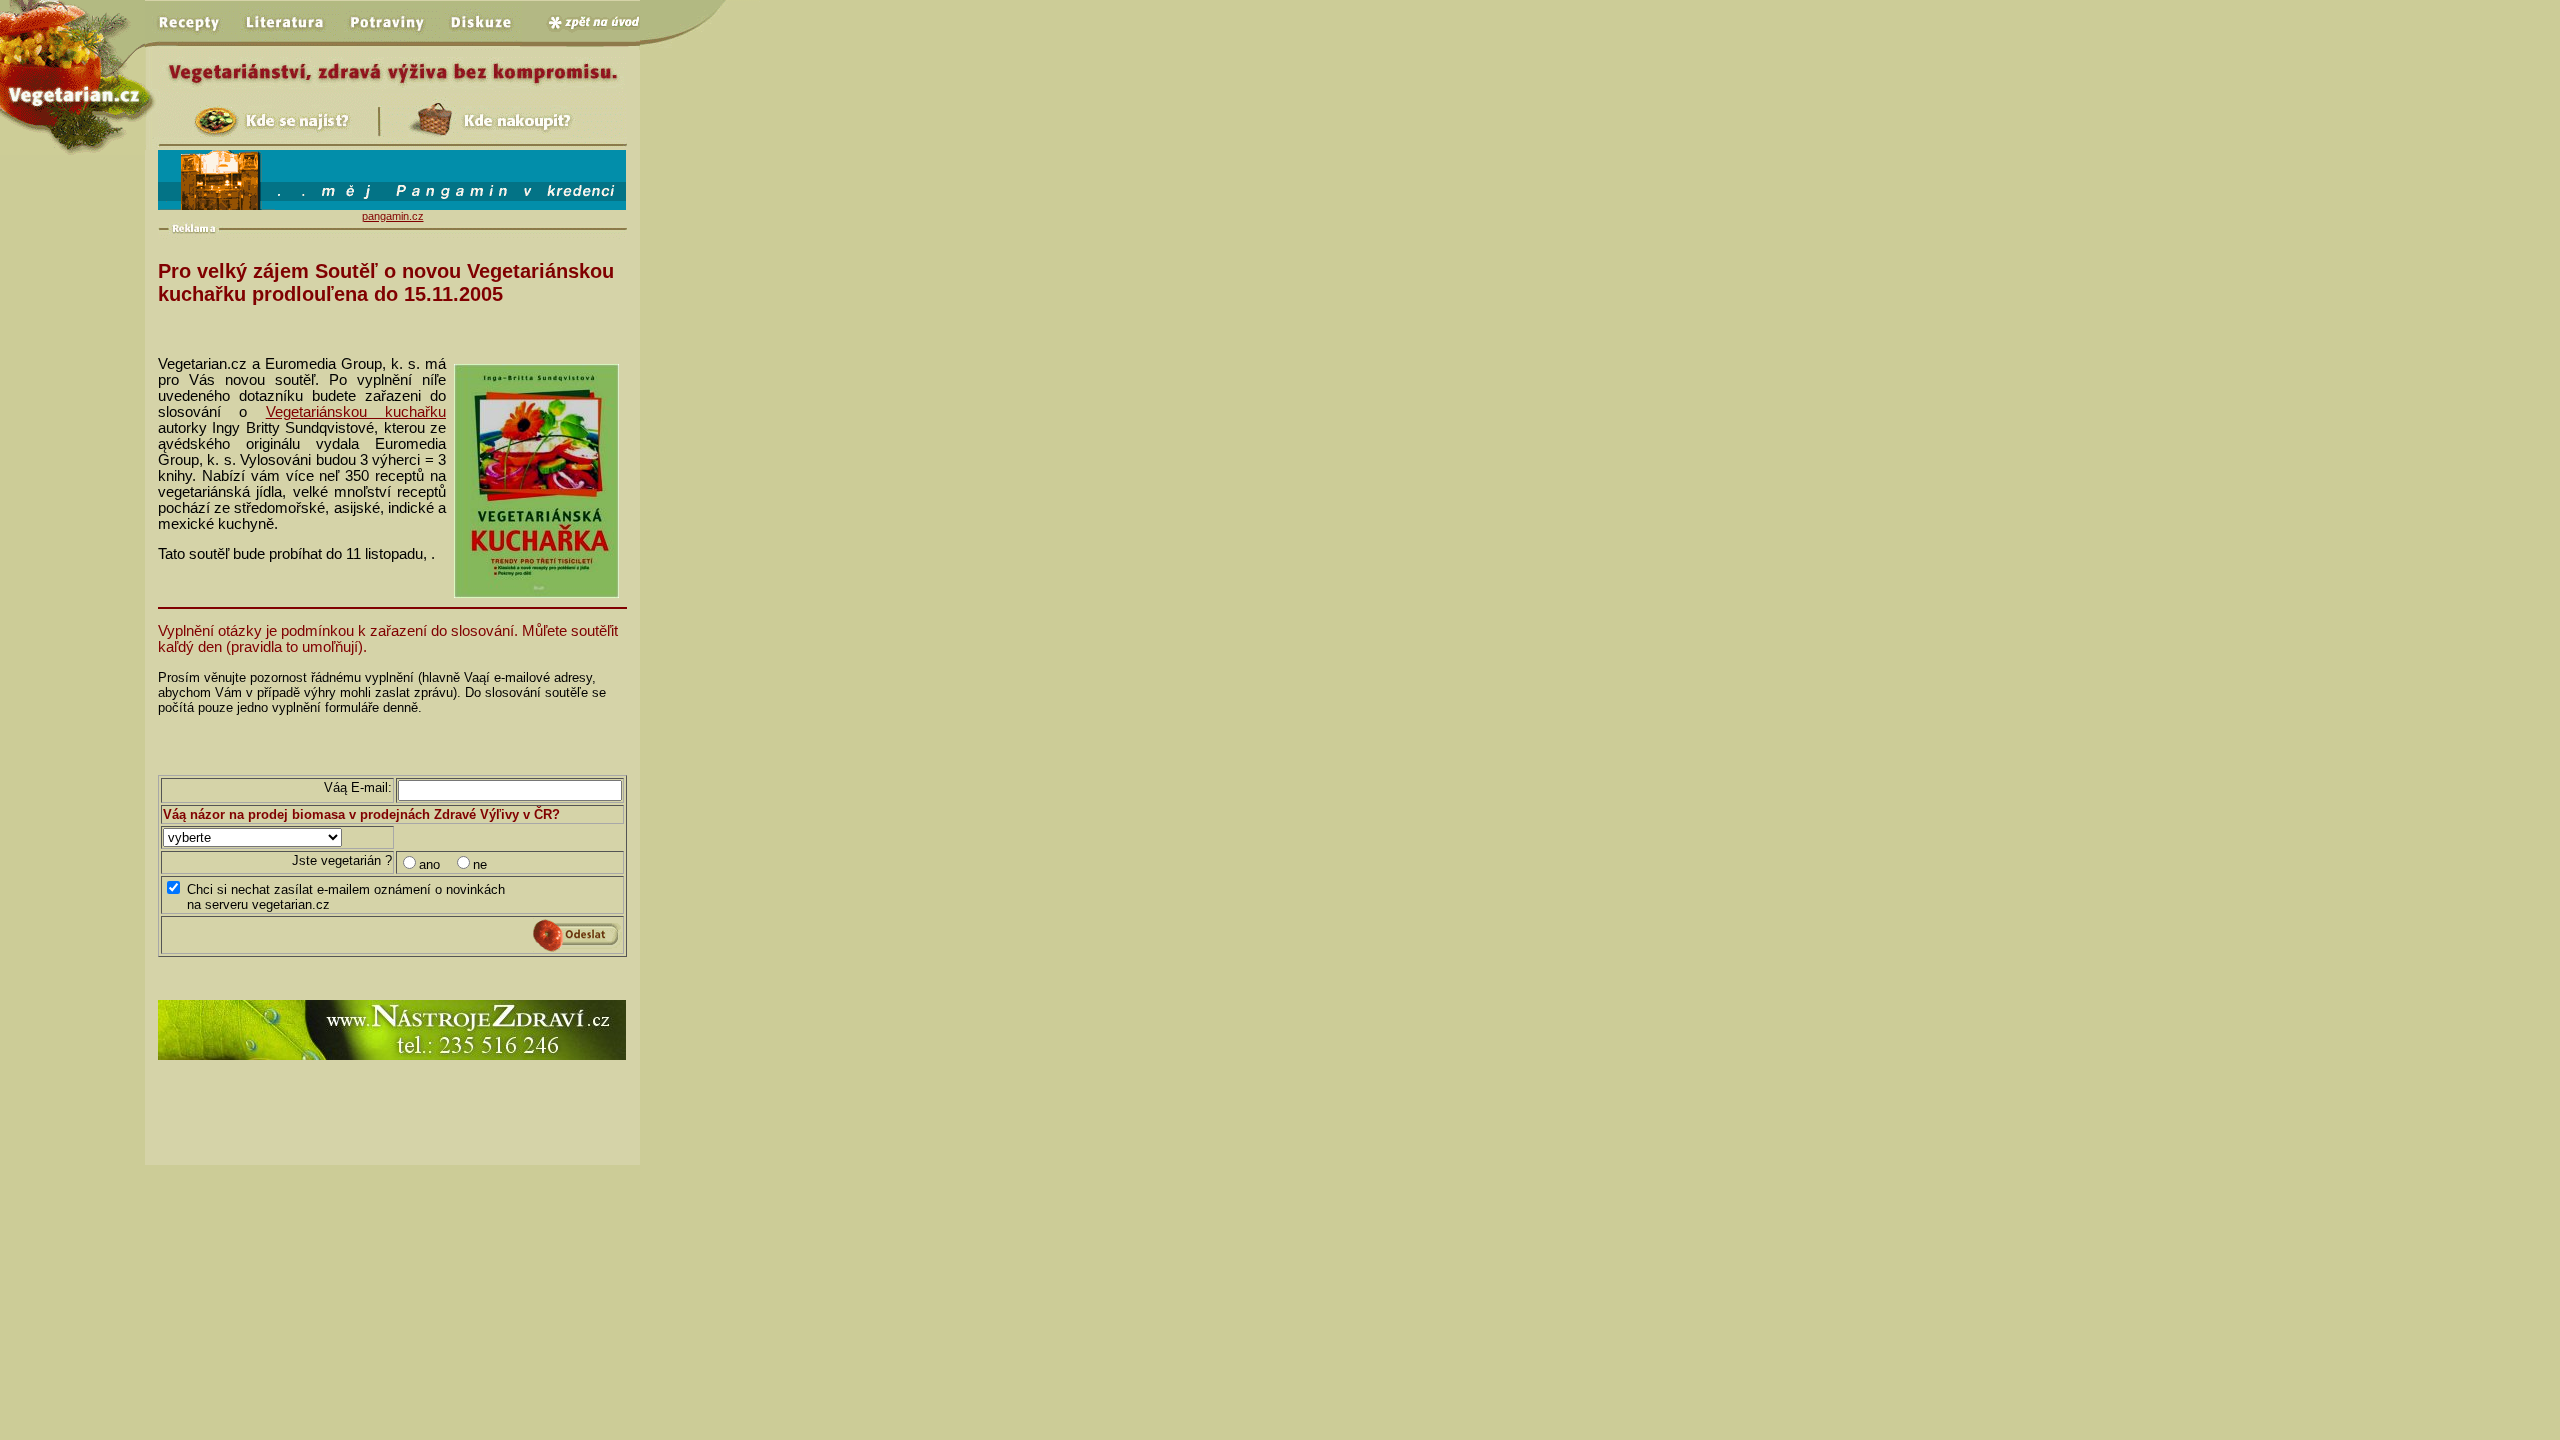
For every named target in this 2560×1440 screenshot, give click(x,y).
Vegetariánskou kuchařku (356, 412)
